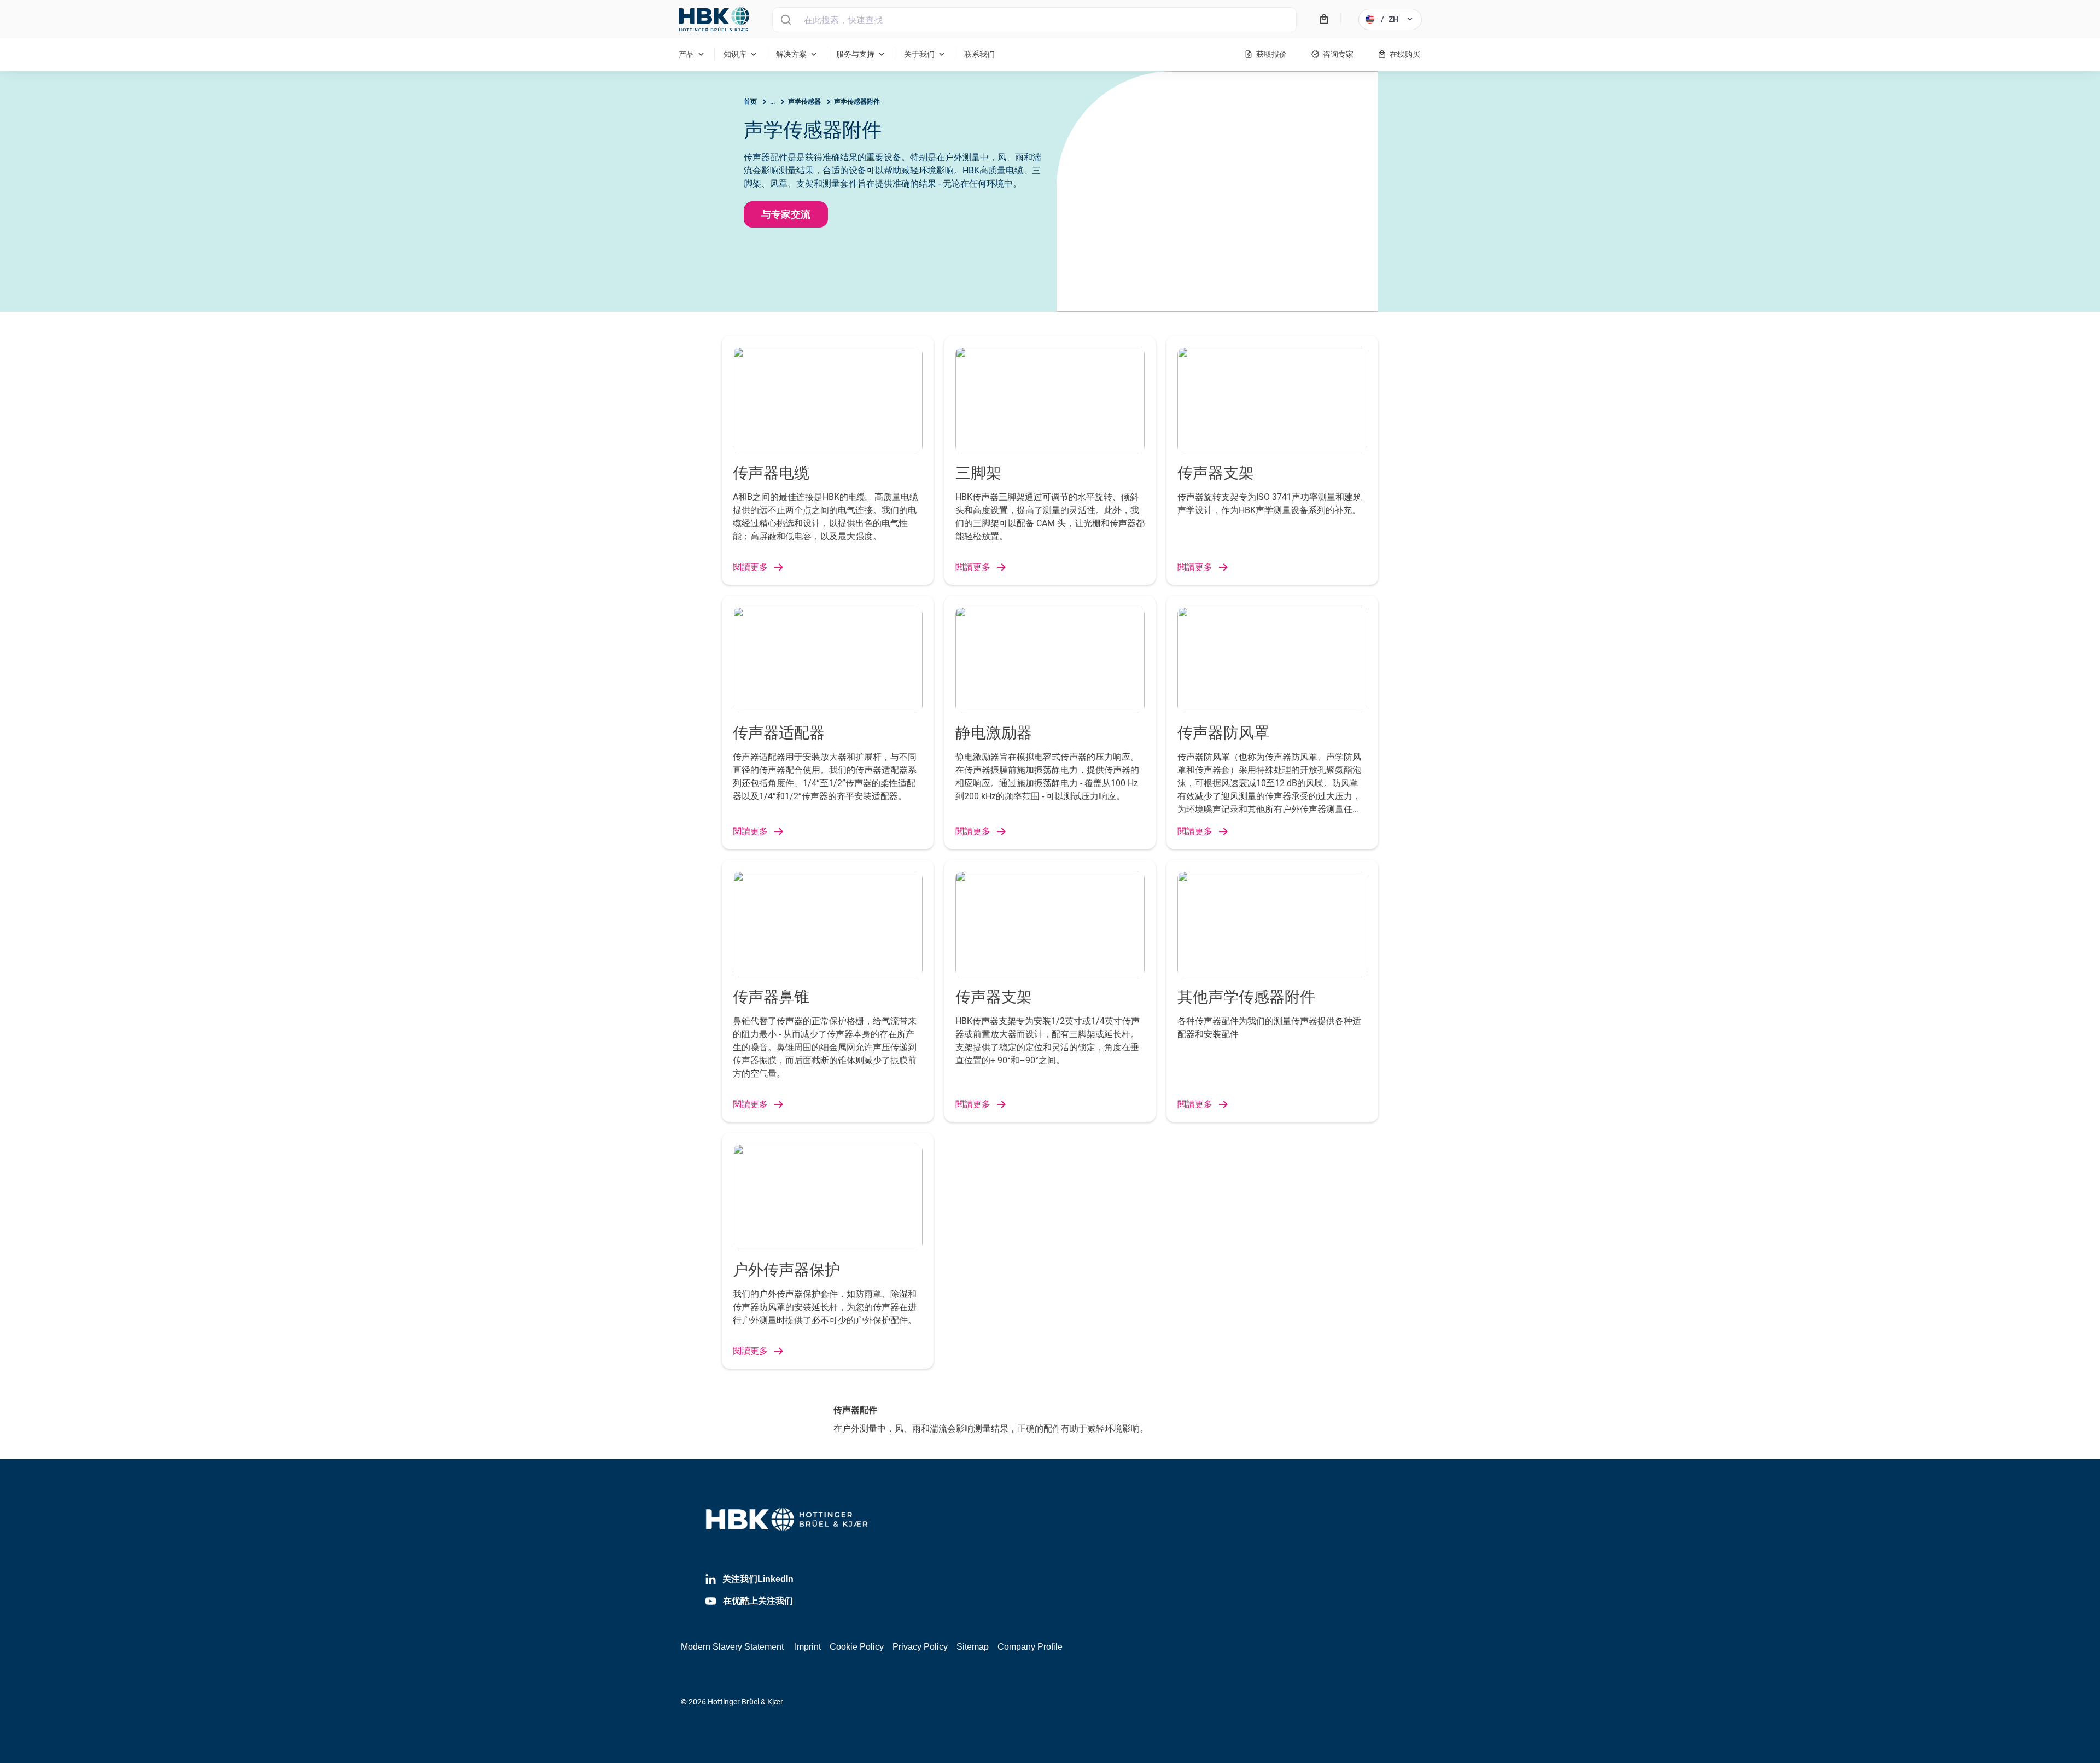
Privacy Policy (920, 1647)
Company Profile (1030, 1647)
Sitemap (973, 1647)
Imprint (808, 1647)
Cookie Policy (857, 1647)
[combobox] (1034, 20)
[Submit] (786, 20)
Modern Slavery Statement (732, 1647)
